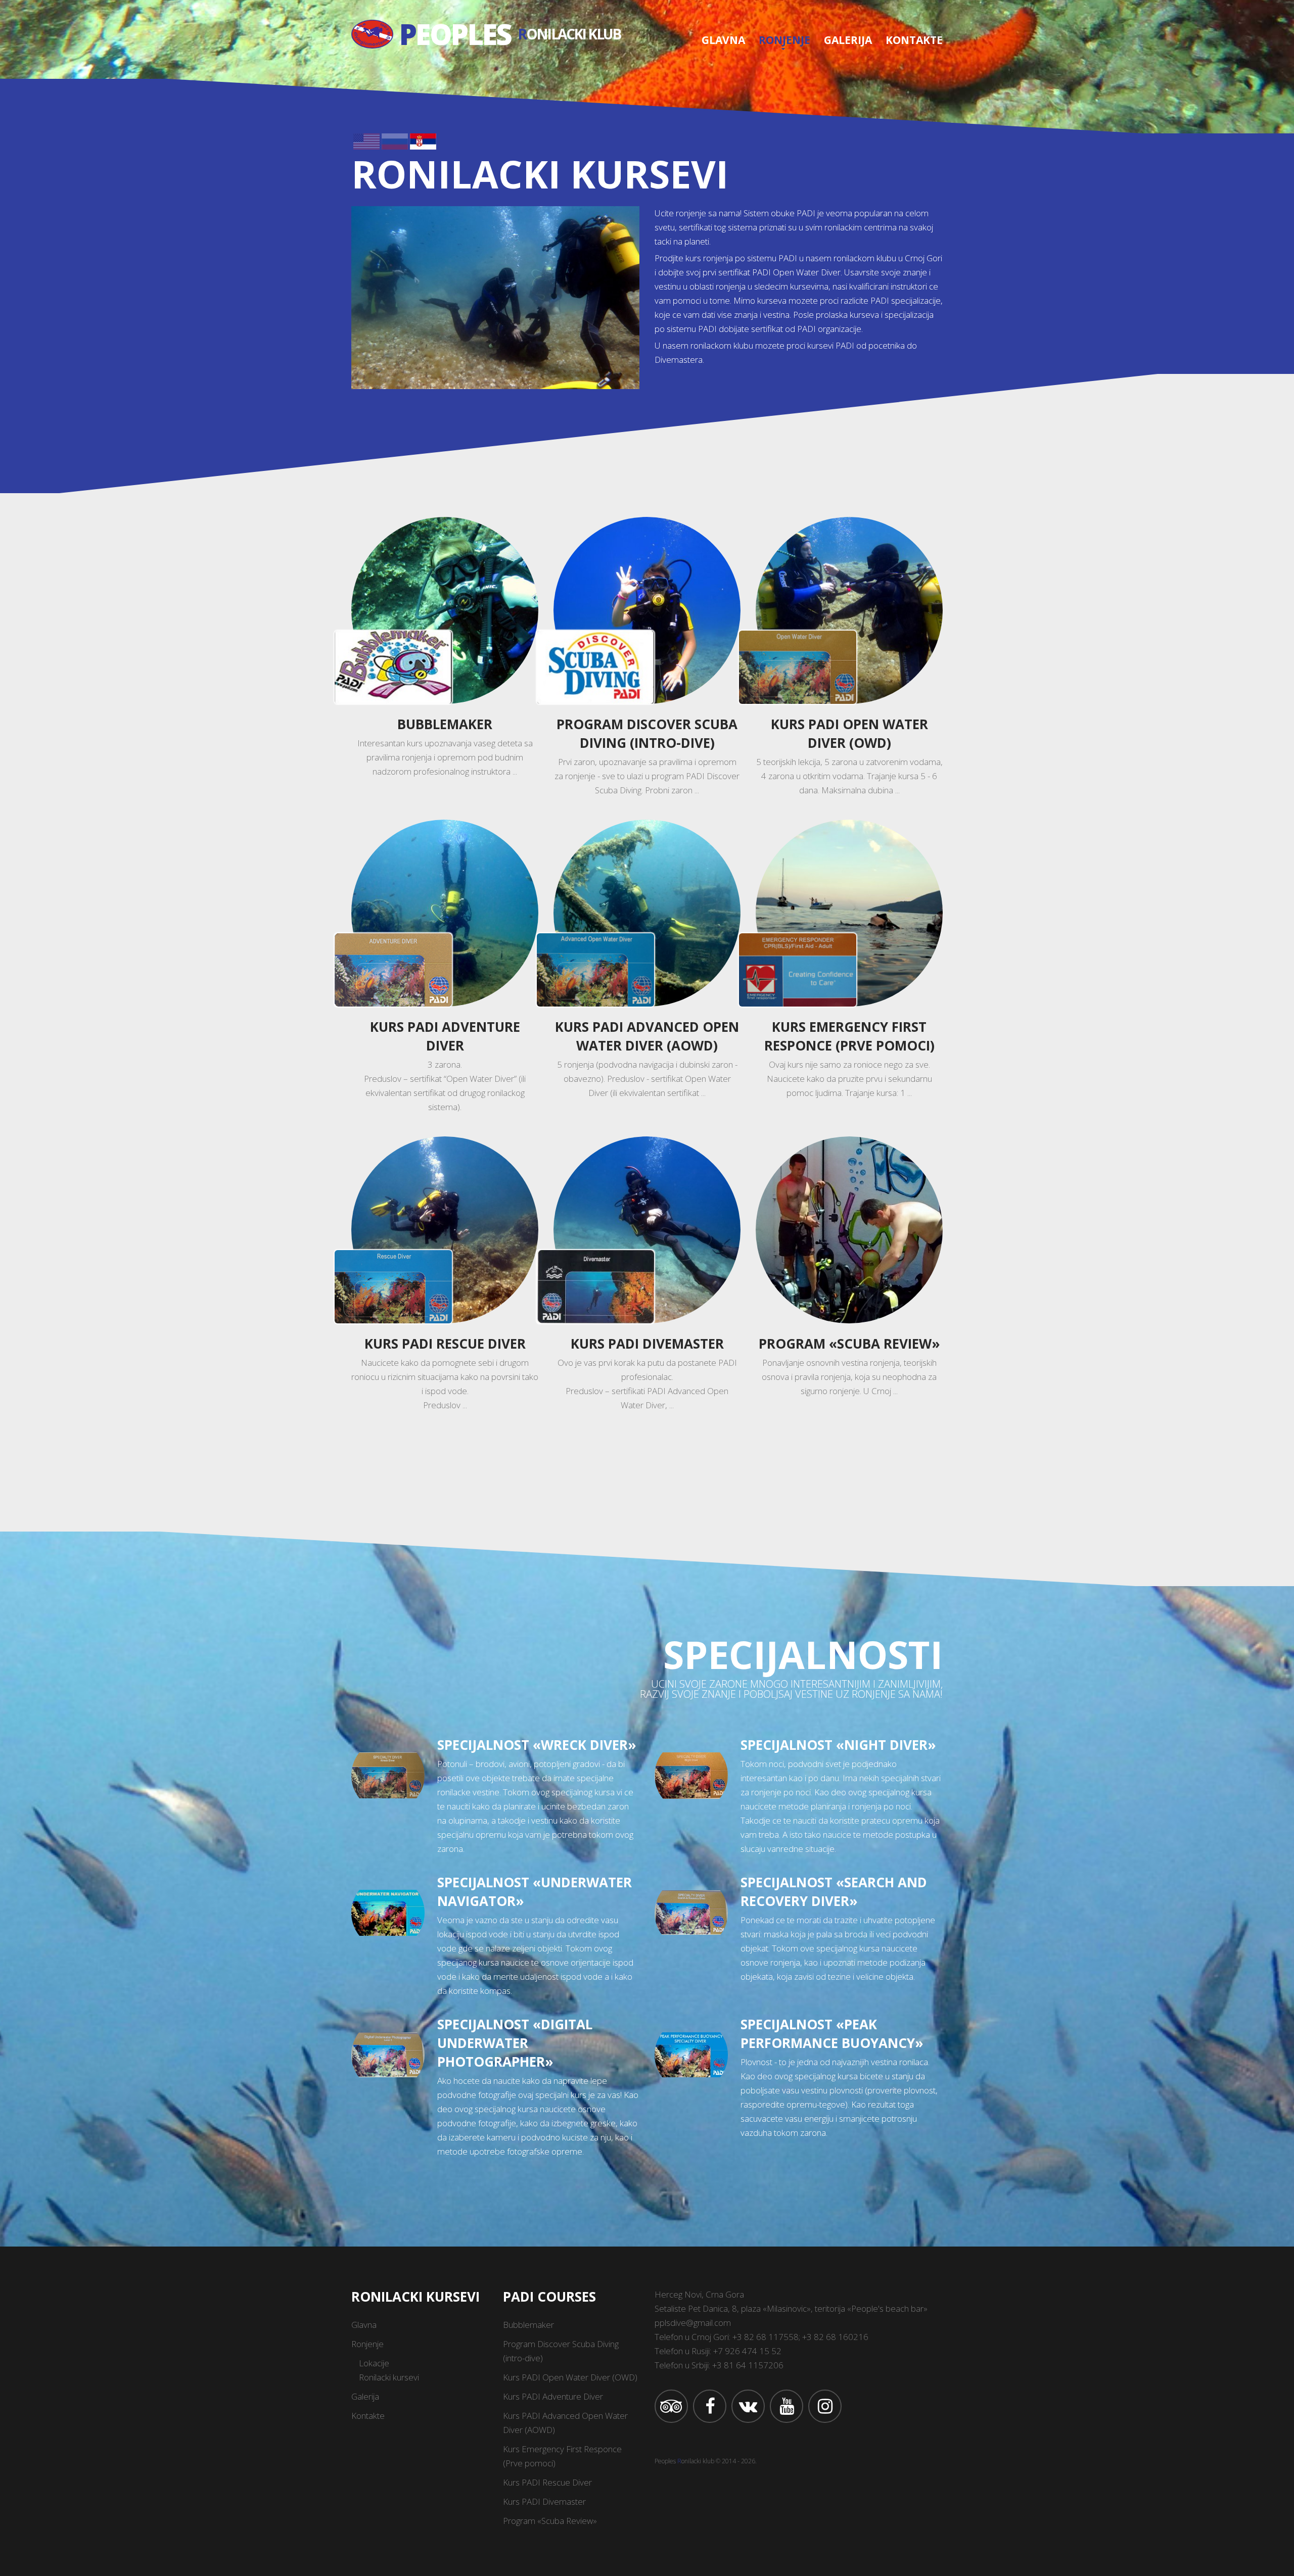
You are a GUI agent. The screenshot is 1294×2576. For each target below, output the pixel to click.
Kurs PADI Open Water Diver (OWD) (849, 733)
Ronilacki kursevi (389, 2377)
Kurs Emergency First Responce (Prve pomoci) (849, 1036)
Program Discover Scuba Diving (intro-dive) (647, 733)
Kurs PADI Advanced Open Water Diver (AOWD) (647, 1036)
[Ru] (395, 140)
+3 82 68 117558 (766, 2337)
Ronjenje (784, 40)
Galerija (848, 40)
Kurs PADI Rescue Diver (445, 1344)
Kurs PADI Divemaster (647, 1344)
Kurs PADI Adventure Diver (445, 1036)
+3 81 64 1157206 (748, 2365)
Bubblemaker (445, 724)
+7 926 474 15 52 (747, 2351)
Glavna (723, 40)
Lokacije (374, 2363)
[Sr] (423, 140)
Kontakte (914, 40)
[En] (366, 140)
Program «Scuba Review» (849, 1344)
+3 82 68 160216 (835, 2337)
